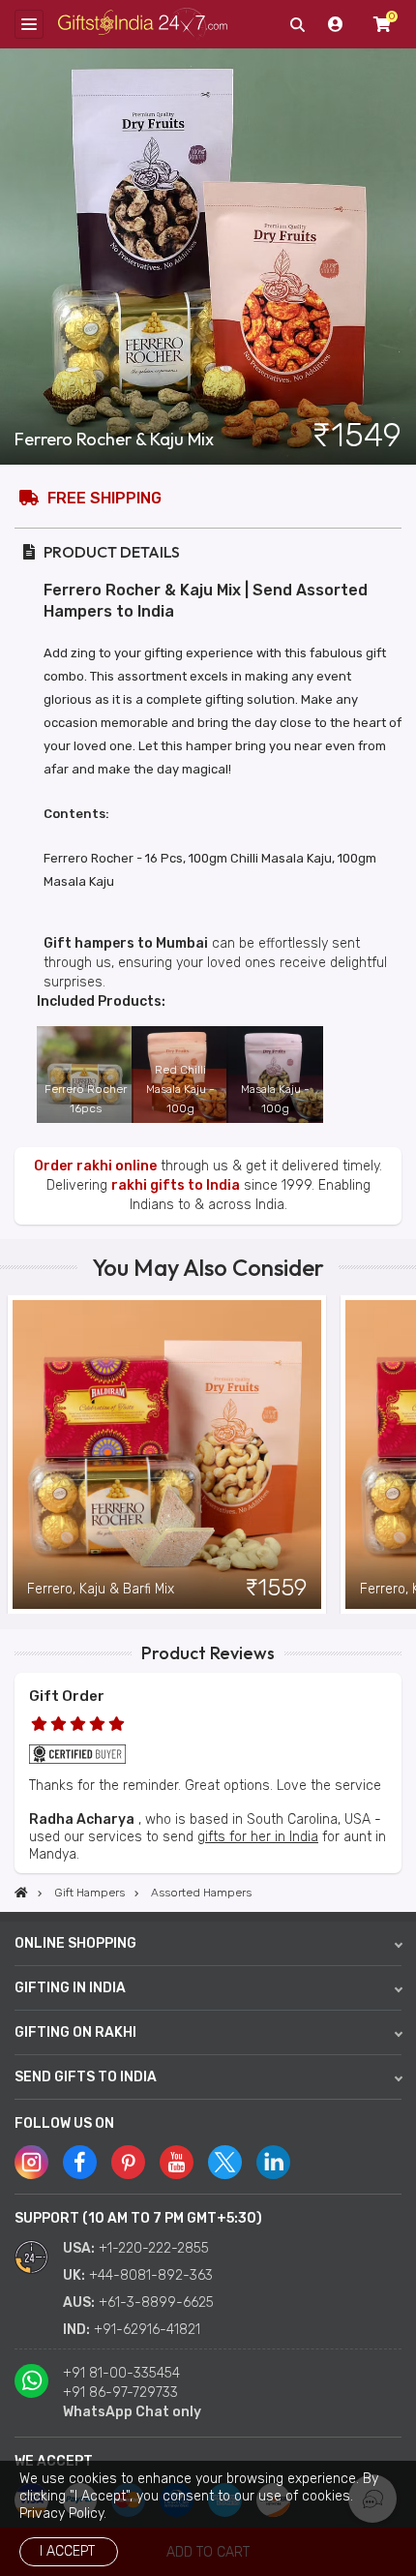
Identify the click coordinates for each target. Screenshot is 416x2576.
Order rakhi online (95, 1166)
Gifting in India (70, 1988)
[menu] (29, 24)
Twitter (225, 2162)
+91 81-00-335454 (121, 2373)
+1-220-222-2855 (154, 2248)
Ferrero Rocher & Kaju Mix (114, 439)
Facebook (80, 2162)
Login (336, 24)
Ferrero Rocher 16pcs (86, 1099)
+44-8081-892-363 (151, 2275)
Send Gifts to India (86, 2077)
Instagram (31, 2162)
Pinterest (128, 2162)
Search (297, 24)
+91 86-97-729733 (120, 2393)
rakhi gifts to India (176, 1185)
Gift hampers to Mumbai (126, 943)
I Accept (67, 2551)
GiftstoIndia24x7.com (143, 25)
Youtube (177, 2162)
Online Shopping (75, 1943)
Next (401, 1455)
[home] (21, 1893)
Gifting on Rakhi (75, 2032)
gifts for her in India (258, 1837)
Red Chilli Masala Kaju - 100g (180, 1089)
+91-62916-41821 (147, 2330)
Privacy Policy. (63, 2514)
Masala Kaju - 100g (275, 1099)
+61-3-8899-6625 (156, 2303)
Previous (15, 1455)
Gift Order (67, 1696)
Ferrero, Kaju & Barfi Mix (101, 1589)
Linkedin (273, 2162)
